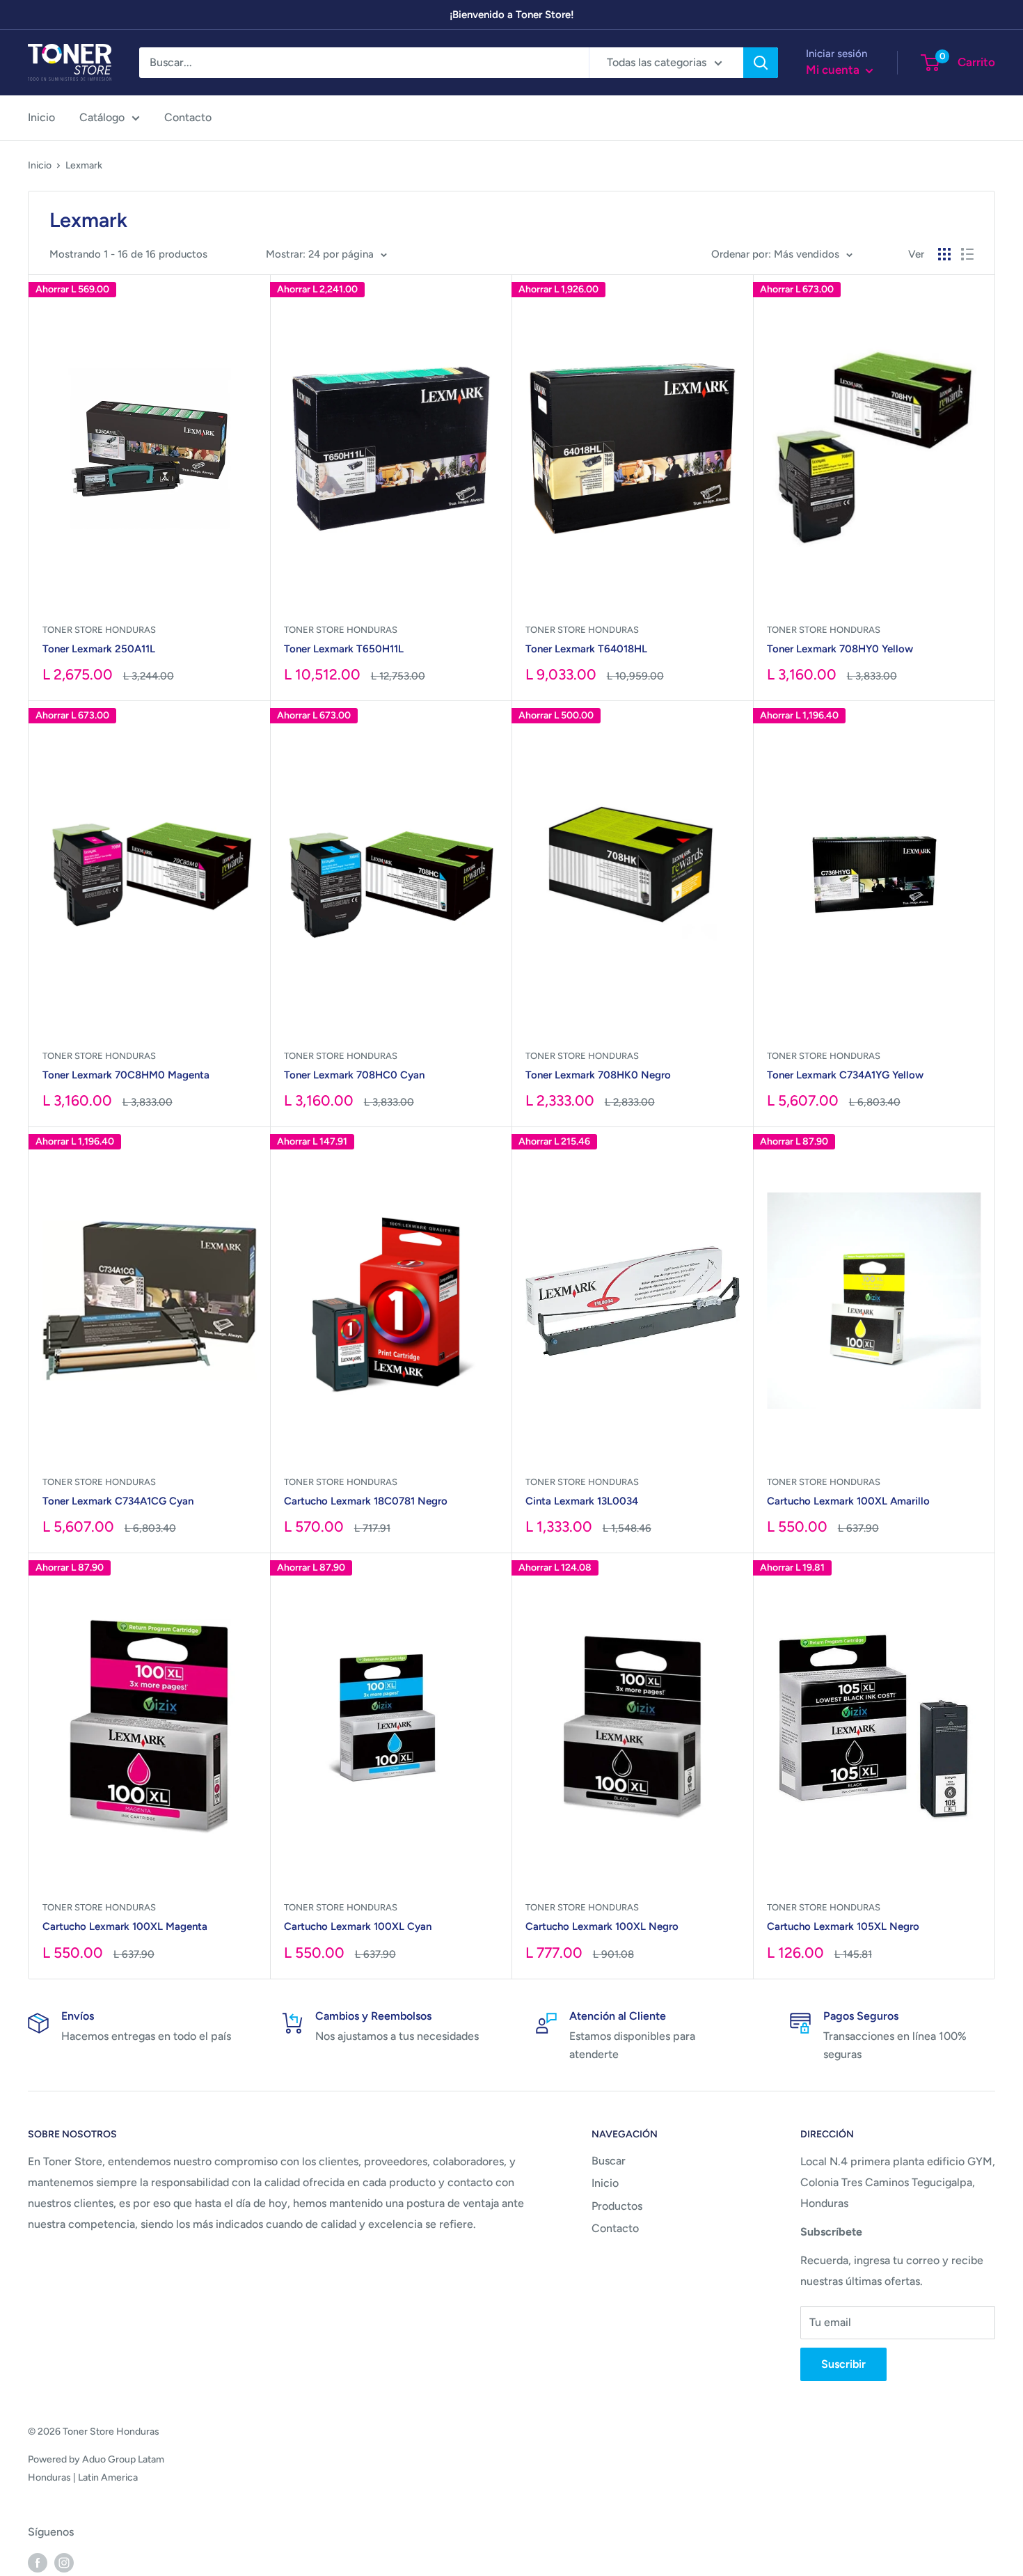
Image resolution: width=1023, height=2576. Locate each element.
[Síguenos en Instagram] (64, 2562)
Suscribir (843, 2364)
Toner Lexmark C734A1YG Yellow (845, 1075)
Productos (617, 2206)
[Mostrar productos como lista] (967, 254)
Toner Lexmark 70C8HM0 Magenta (126, 1075)
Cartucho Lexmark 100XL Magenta (125, 1926)
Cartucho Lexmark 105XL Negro (843, 1926)
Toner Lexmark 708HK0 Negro (598, 1075)
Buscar (609, 2161)
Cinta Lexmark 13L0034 (582, 1501)
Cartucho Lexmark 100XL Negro (602, 1926)
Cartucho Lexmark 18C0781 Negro (366, 1501)
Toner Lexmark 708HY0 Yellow (840, 649)
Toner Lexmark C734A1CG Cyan (118, 1501)
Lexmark (84, 165)
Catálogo (102, 117)
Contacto (188, 117)
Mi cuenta (834, 70)
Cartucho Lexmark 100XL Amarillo (848, 1501)
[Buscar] (761, 63)
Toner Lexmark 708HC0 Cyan (354, 1075)
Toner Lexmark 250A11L (99, 649)
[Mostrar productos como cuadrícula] (944, 254)
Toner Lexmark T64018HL (586, 649)
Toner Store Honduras (99, 630)
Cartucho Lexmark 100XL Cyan (358, 1926)
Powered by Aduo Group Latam (96, 2459)
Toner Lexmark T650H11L (344, 649)
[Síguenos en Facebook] (38, 2562)
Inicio (41, 117)
